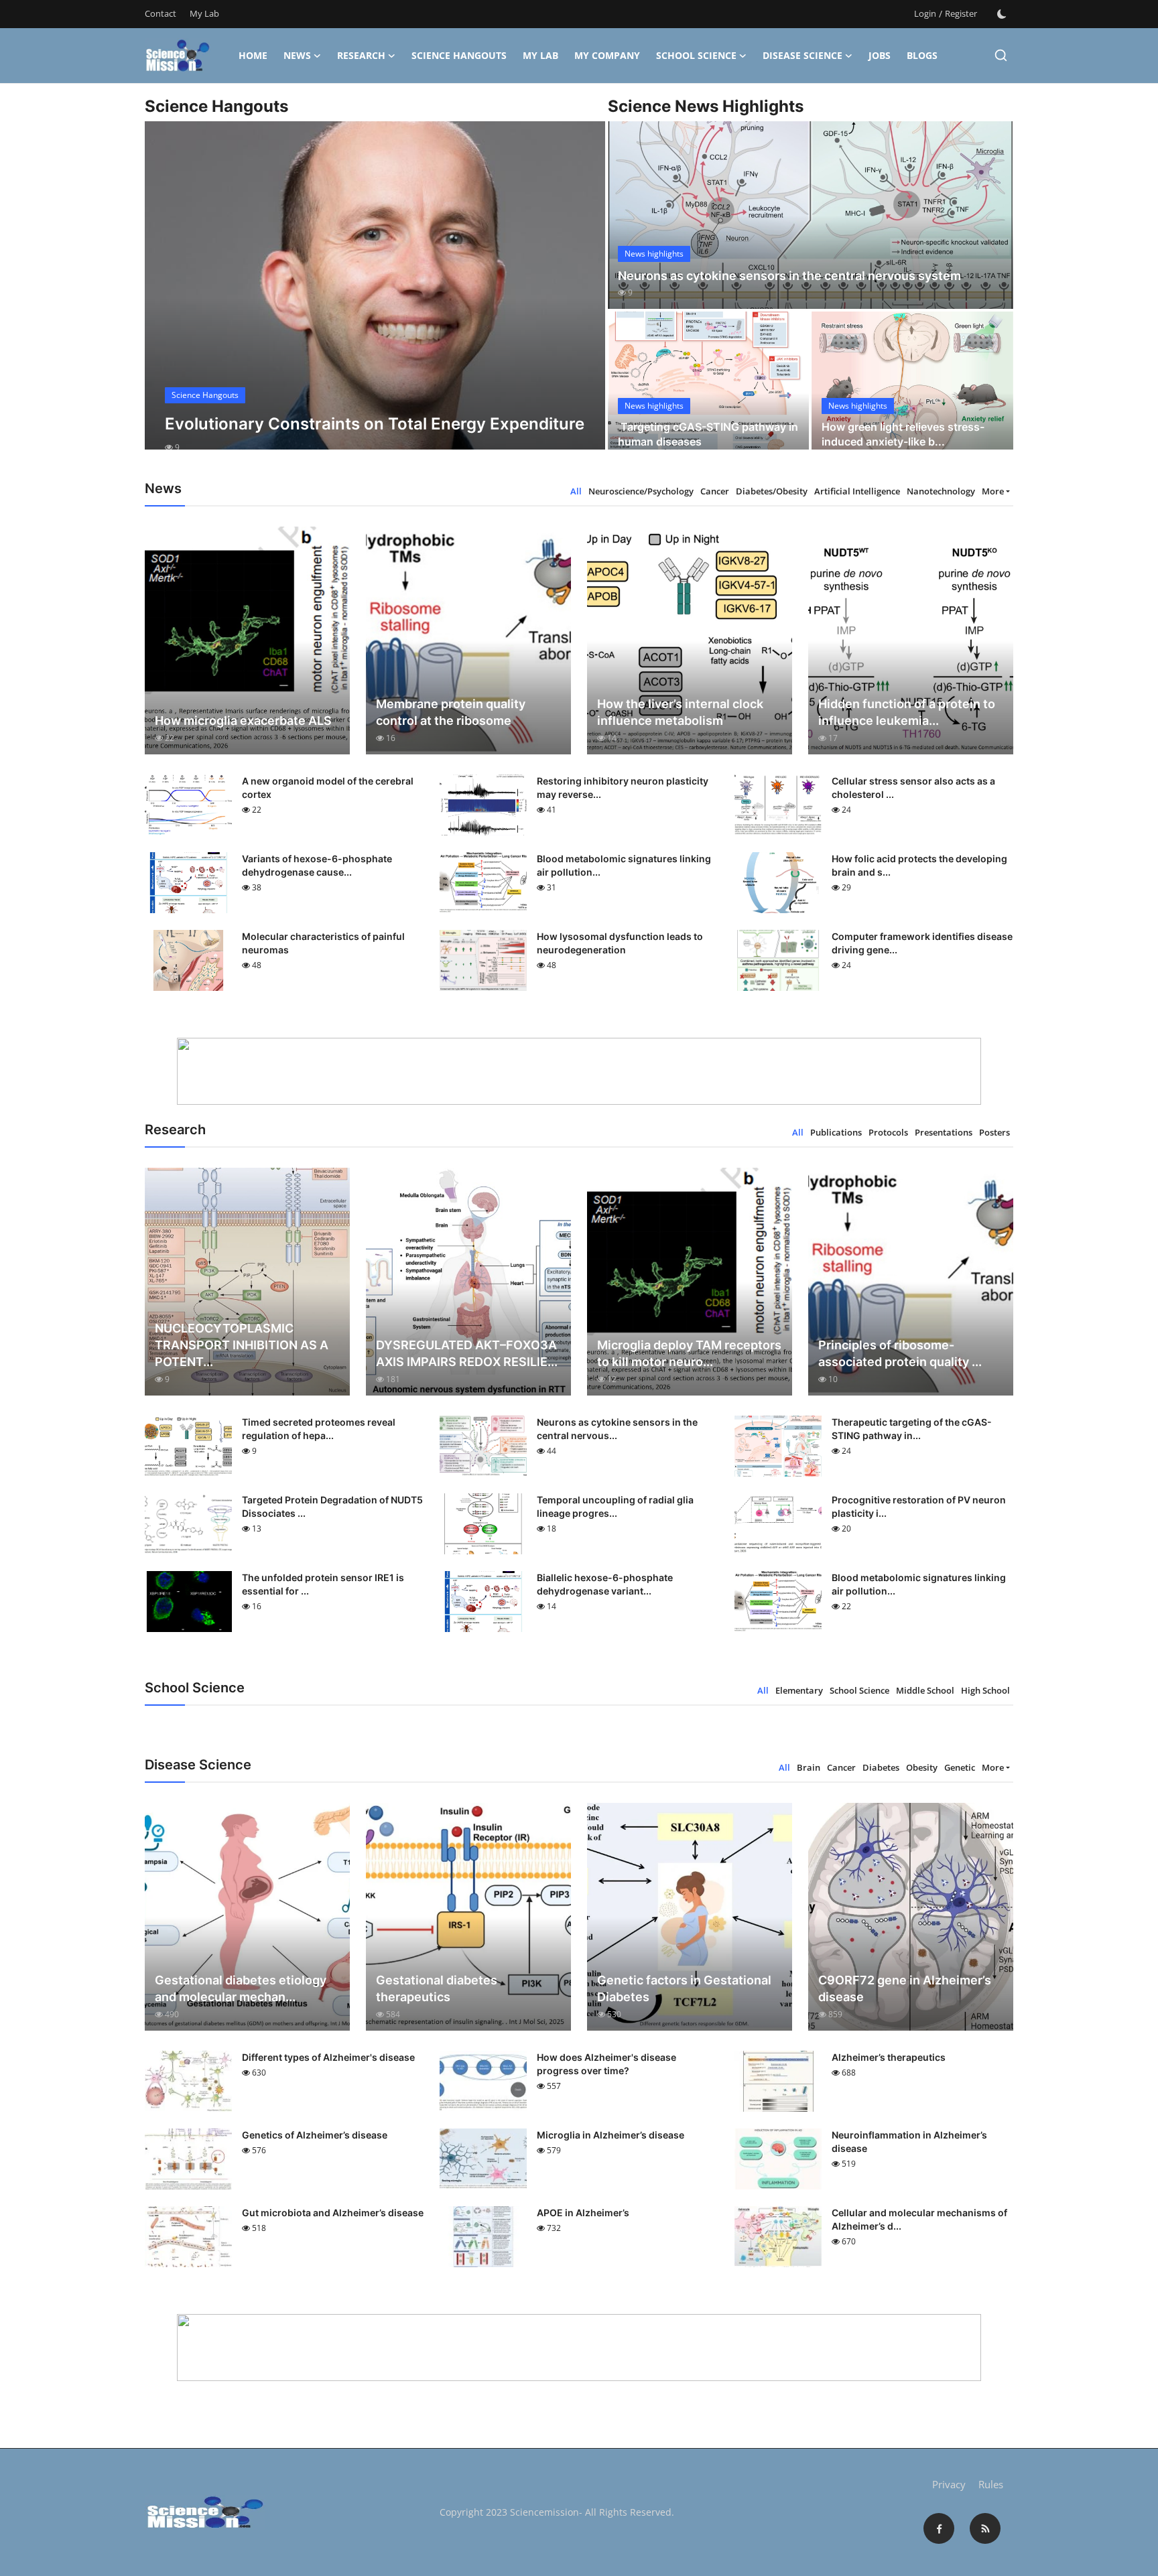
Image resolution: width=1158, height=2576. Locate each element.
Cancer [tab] (715, 491)
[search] (1001, 55)
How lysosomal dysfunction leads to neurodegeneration (620, 943)
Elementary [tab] (799, 1690)
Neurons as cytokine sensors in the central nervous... (617, 1429)
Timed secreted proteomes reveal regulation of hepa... (319, 1429)
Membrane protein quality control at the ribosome (451, 712)
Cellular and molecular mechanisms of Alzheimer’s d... (919, 2219)
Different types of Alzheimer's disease (328, 2057)
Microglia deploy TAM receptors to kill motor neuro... (689, 1353)
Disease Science (802, 55)
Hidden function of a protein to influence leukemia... (907, 712)
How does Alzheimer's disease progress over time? (606, 2064)
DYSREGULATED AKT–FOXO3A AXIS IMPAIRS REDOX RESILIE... (467, 1353)
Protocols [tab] (888, 1132)
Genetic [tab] (960, 1767)
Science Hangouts (459, 55)
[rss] (985, 2528)
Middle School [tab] (925, 1690)
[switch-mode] (1002, 14)
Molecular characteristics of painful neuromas (323, 943)
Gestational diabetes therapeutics (437, 1988)
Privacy (949, 2484)
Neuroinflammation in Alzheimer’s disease (909, 2142)
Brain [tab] (809, 1767)
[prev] (167, 297)
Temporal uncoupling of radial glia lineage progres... (615, 1506)
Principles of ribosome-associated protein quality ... (900, 1353)
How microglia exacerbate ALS (243, 721)
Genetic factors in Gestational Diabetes (684, 1988)
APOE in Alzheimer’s (583, 2213)
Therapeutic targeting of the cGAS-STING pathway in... (912, 1429)
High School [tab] (985, 1690)
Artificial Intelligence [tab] (857, 491)
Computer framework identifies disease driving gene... (922, 943)
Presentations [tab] (944, 1132)
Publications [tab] (836, 1132)
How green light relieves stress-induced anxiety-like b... (903, 434)
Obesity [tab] (922, 1767)
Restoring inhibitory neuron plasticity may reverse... (623, 788)
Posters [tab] (994, 1132)
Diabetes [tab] (881, 1767)
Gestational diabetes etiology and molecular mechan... (241, 1988)
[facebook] (939, 2528)
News (297, 55)
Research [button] (361, 55)
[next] (583, 297)
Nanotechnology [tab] (941, 491)
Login (925, 13)
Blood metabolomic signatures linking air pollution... (624, 865)
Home (253, 55)
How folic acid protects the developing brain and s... (919, 865)
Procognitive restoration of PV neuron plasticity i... (919, 1506)
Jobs (880, 55)
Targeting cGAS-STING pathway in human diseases (708, 434)
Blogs (922, 55)
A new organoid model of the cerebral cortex (328, 788)
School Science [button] (696, 55)
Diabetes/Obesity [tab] (772, 491)
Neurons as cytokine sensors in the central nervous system (789, 276)
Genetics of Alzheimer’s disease (315, 2135)
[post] (375, 297)
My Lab (204, 13)
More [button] (993, 491)
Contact (160, 13)
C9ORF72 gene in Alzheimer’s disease (905, 1988)
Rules (991, 2484)
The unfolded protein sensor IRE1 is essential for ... (323, 1584)
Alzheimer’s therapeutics (889, 2057)
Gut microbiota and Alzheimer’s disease (333, 2213)
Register (961, 13)
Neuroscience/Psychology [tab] (641, 491)
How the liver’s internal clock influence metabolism (680, 712)
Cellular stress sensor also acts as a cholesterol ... (913, 788)
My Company (607, 55)
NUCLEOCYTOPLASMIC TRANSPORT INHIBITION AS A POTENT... (242, 1345)
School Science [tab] (859, 1690)
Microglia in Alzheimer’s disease (610, 2135)
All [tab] (576, 491)
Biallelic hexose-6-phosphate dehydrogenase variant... (605, 1584)
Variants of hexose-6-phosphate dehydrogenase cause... (317, 865)
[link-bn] (579, 1071)
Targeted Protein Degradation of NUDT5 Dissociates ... (332, 1506)
